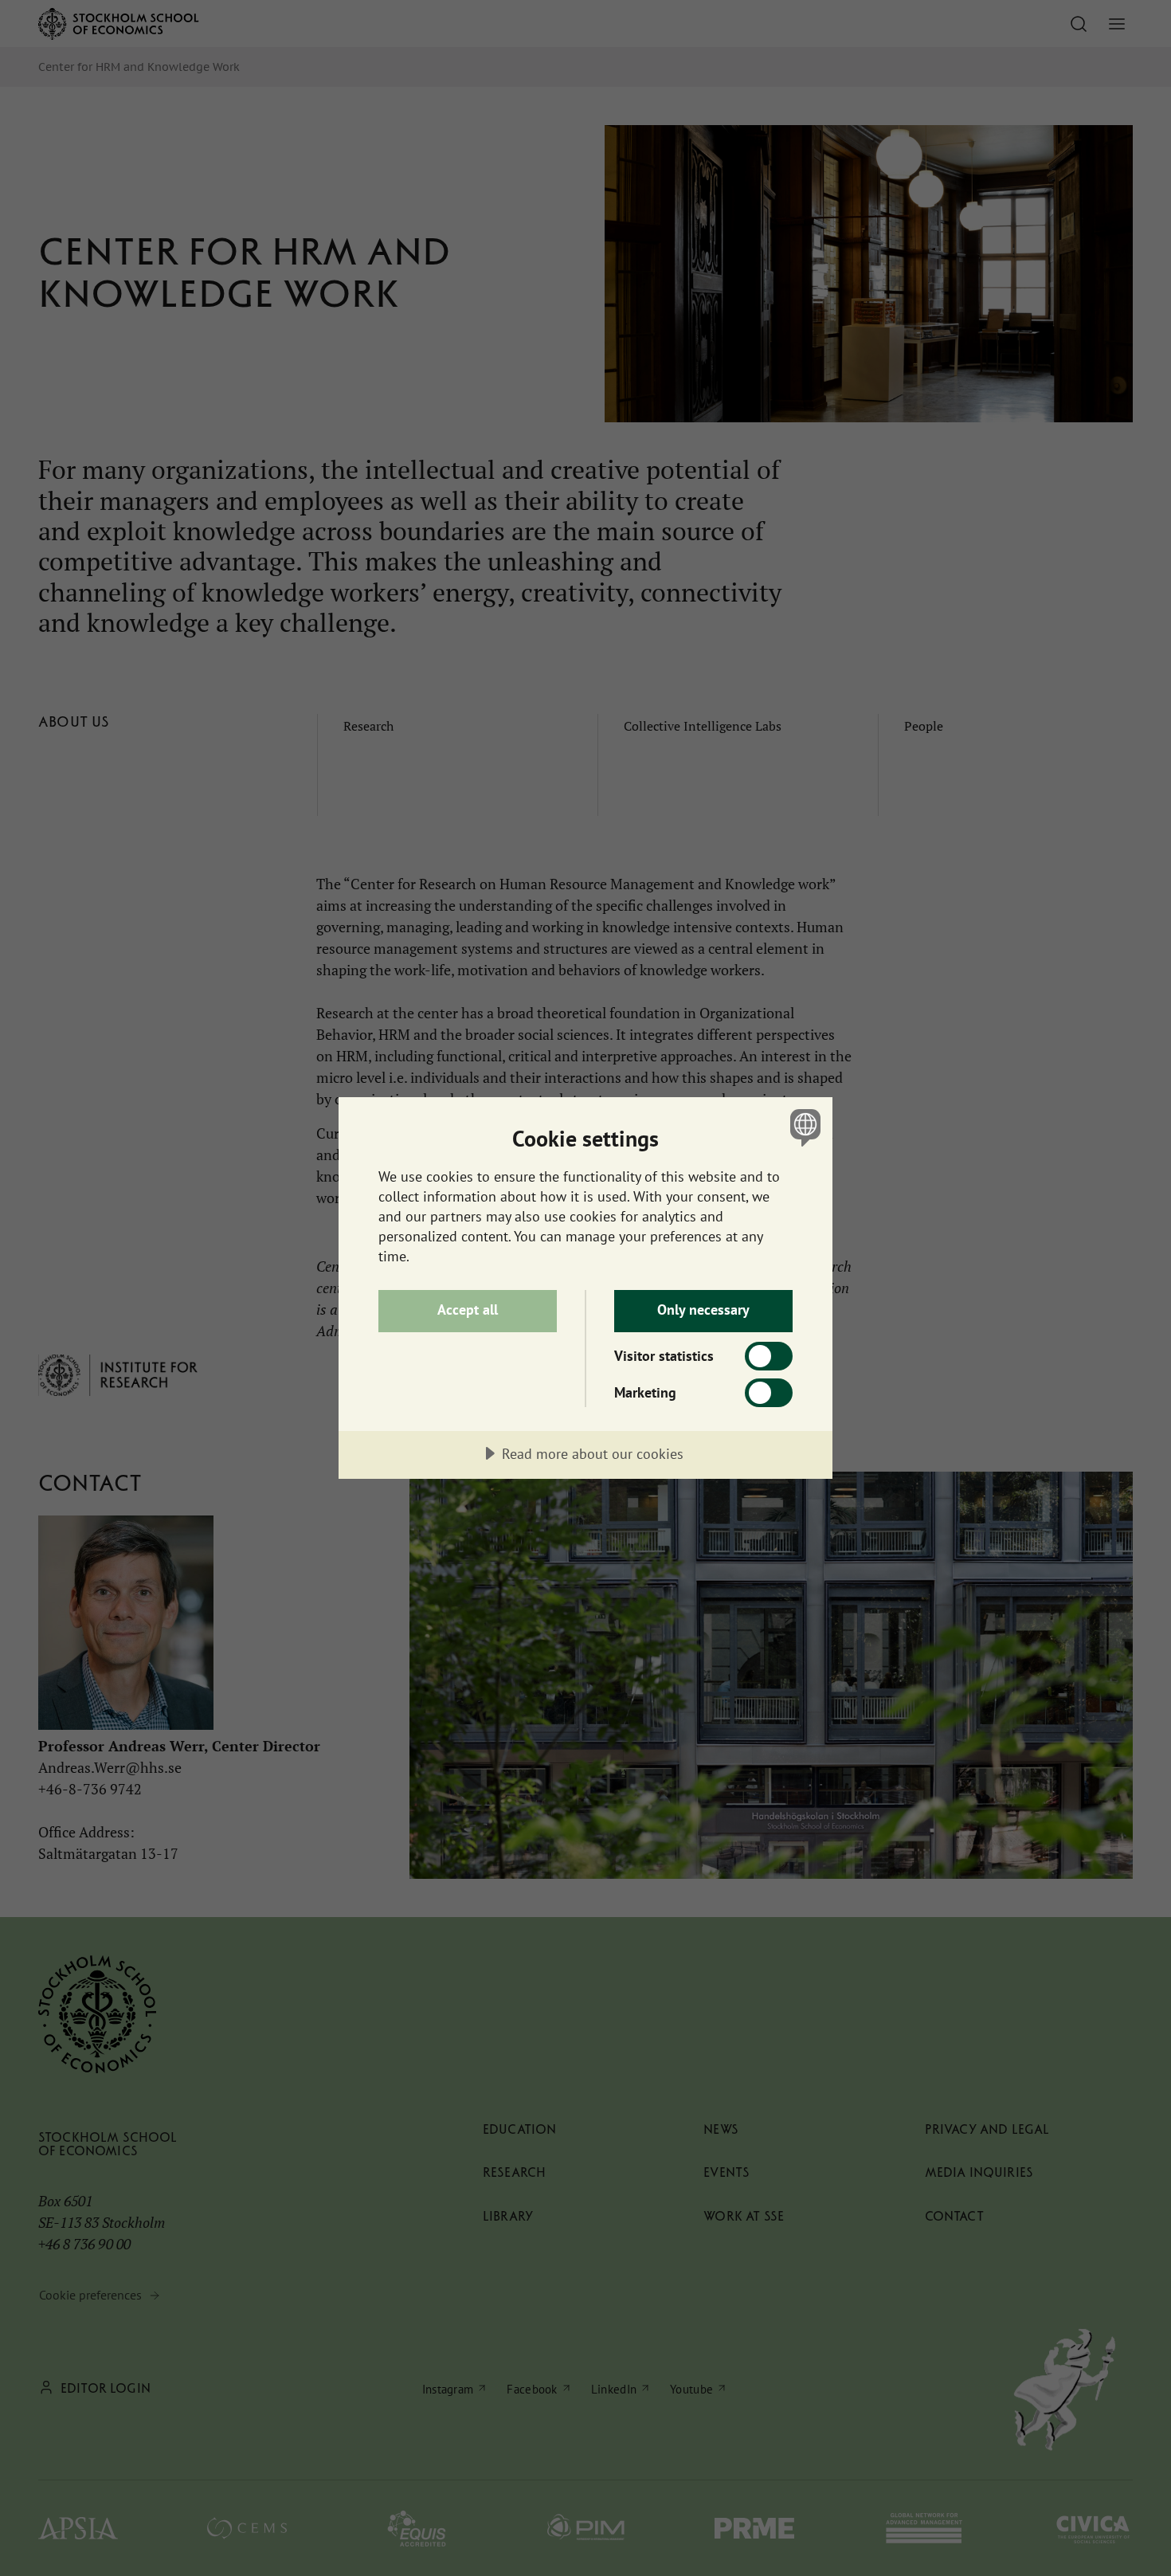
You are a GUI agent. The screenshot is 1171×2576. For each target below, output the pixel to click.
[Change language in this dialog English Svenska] (803, 1127)
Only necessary (703, 1310)
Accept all (468, 1310)
